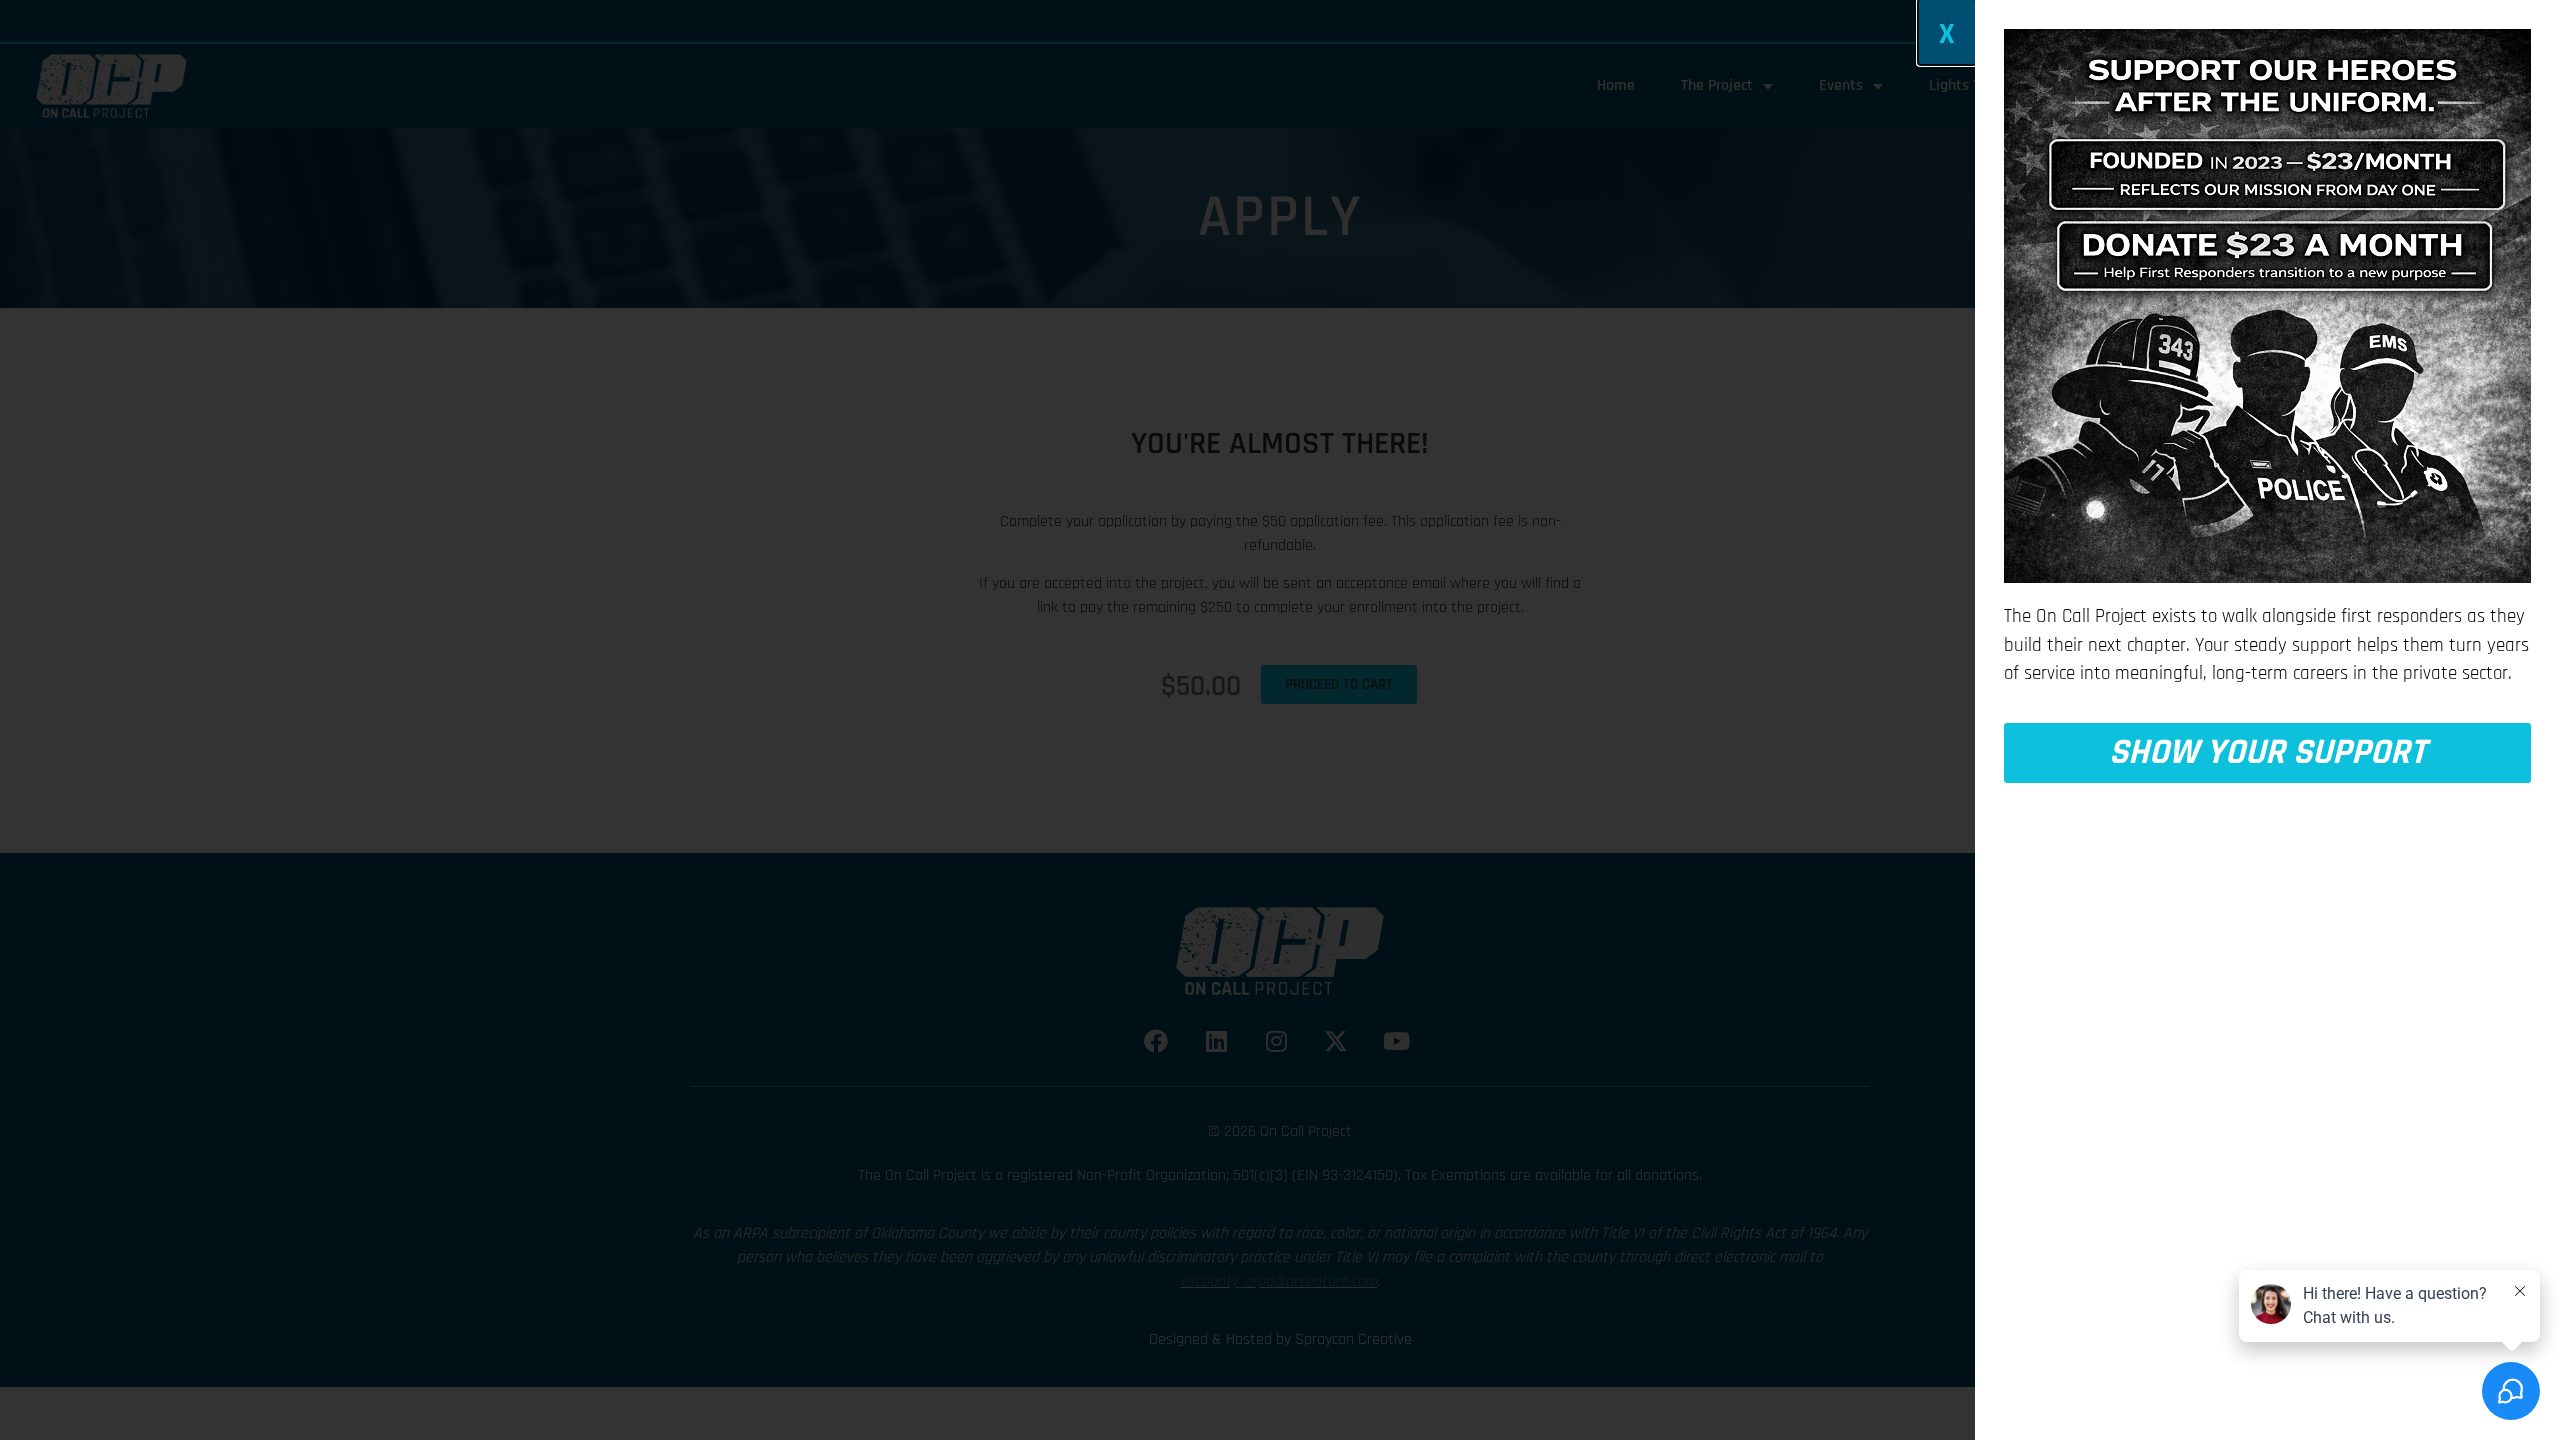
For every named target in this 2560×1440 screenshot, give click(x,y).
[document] (1280, 720)
